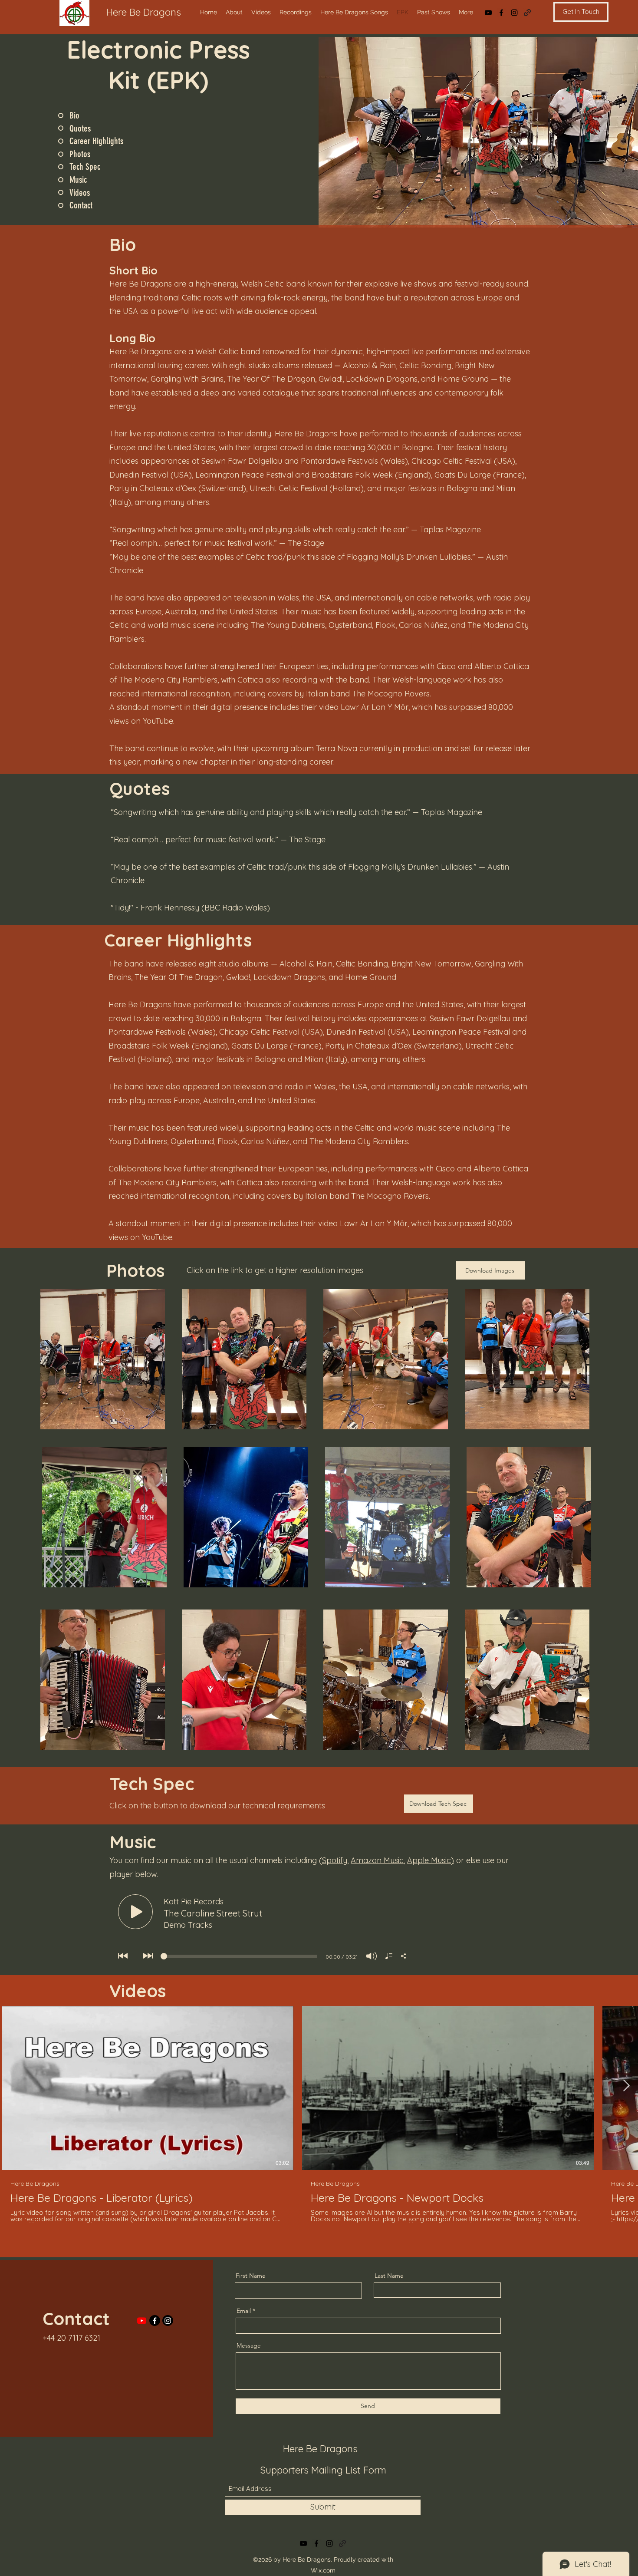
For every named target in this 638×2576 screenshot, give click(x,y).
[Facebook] (501, 13)
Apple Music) (431, 1860)
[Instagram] (514, 13)
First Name (251, 2276)
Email (244, 2311)
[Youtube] (142, 2320)
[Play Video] (148, 2088)
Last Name (389, 2276)
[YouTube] (488, 13)
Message (249, 2345)
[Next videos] (626, 2086)
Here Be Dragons (144, 12)
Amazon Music (377, 1860)
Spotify (335, 1860)
